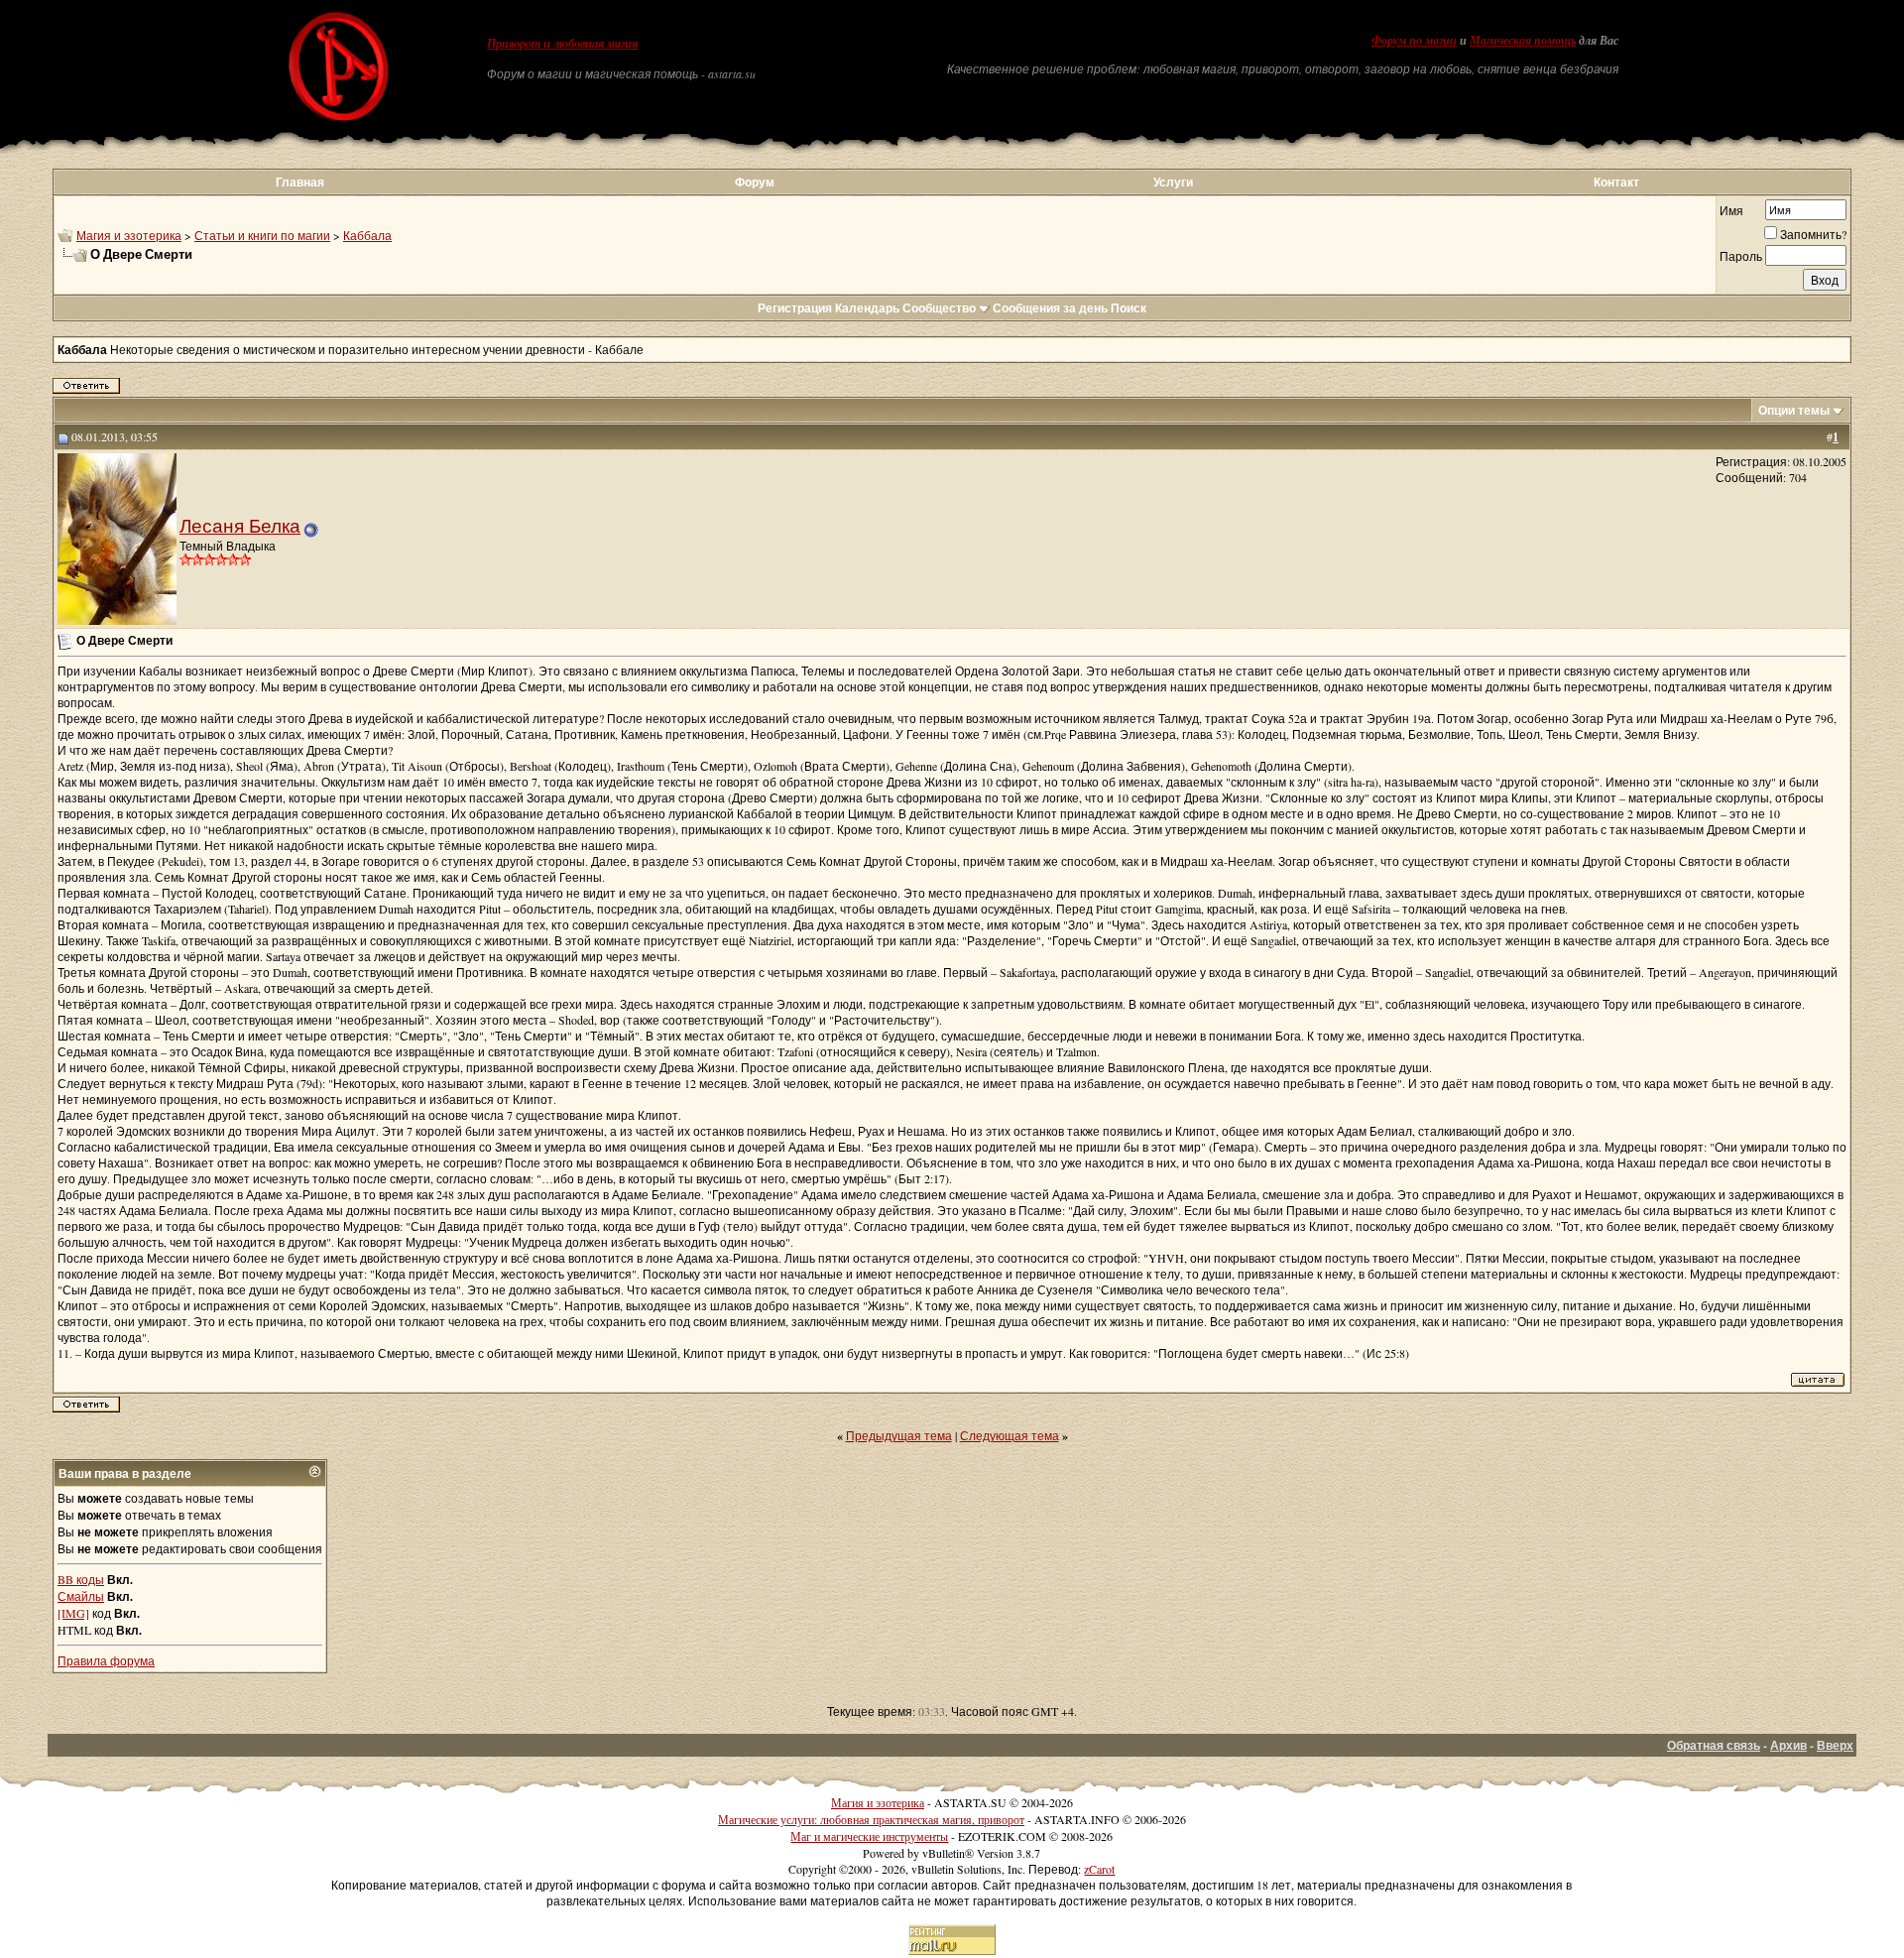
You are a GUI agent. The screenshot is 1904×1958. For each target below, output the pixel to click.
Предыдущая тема (899, 1435)
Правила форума (106, 1660)
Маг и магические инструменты (869, 1836)
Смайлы (81, 1596)
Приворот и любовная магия (562, 44)
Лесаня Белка (240, 525)
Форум (755, 182)
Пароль (1741, 256)
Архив (1788, 1745)
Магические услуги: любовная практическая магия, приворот (871, 1819)
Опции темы (1794, 410)
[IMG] (73, 1613)
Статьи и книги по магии (262, 235)
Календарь (867, 308)
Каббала (367, 235)
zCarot (1099, 1869)
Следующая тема (1010, 1435)
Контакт (1616, 182)
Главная (300, 182)
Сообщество (939, 308)
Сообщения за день (1050, 308)
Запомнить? (1813, 234)
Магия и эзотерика (129, 235)
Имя (1731, 210)
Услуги (1173, 182)
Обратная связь (1714, 1745)
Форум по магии (1414, 41)
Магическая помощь (1523, 41)
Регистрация (795, 308)
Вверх (1835, 1745)
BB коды (81, 1579)
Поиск (1129, 308)
